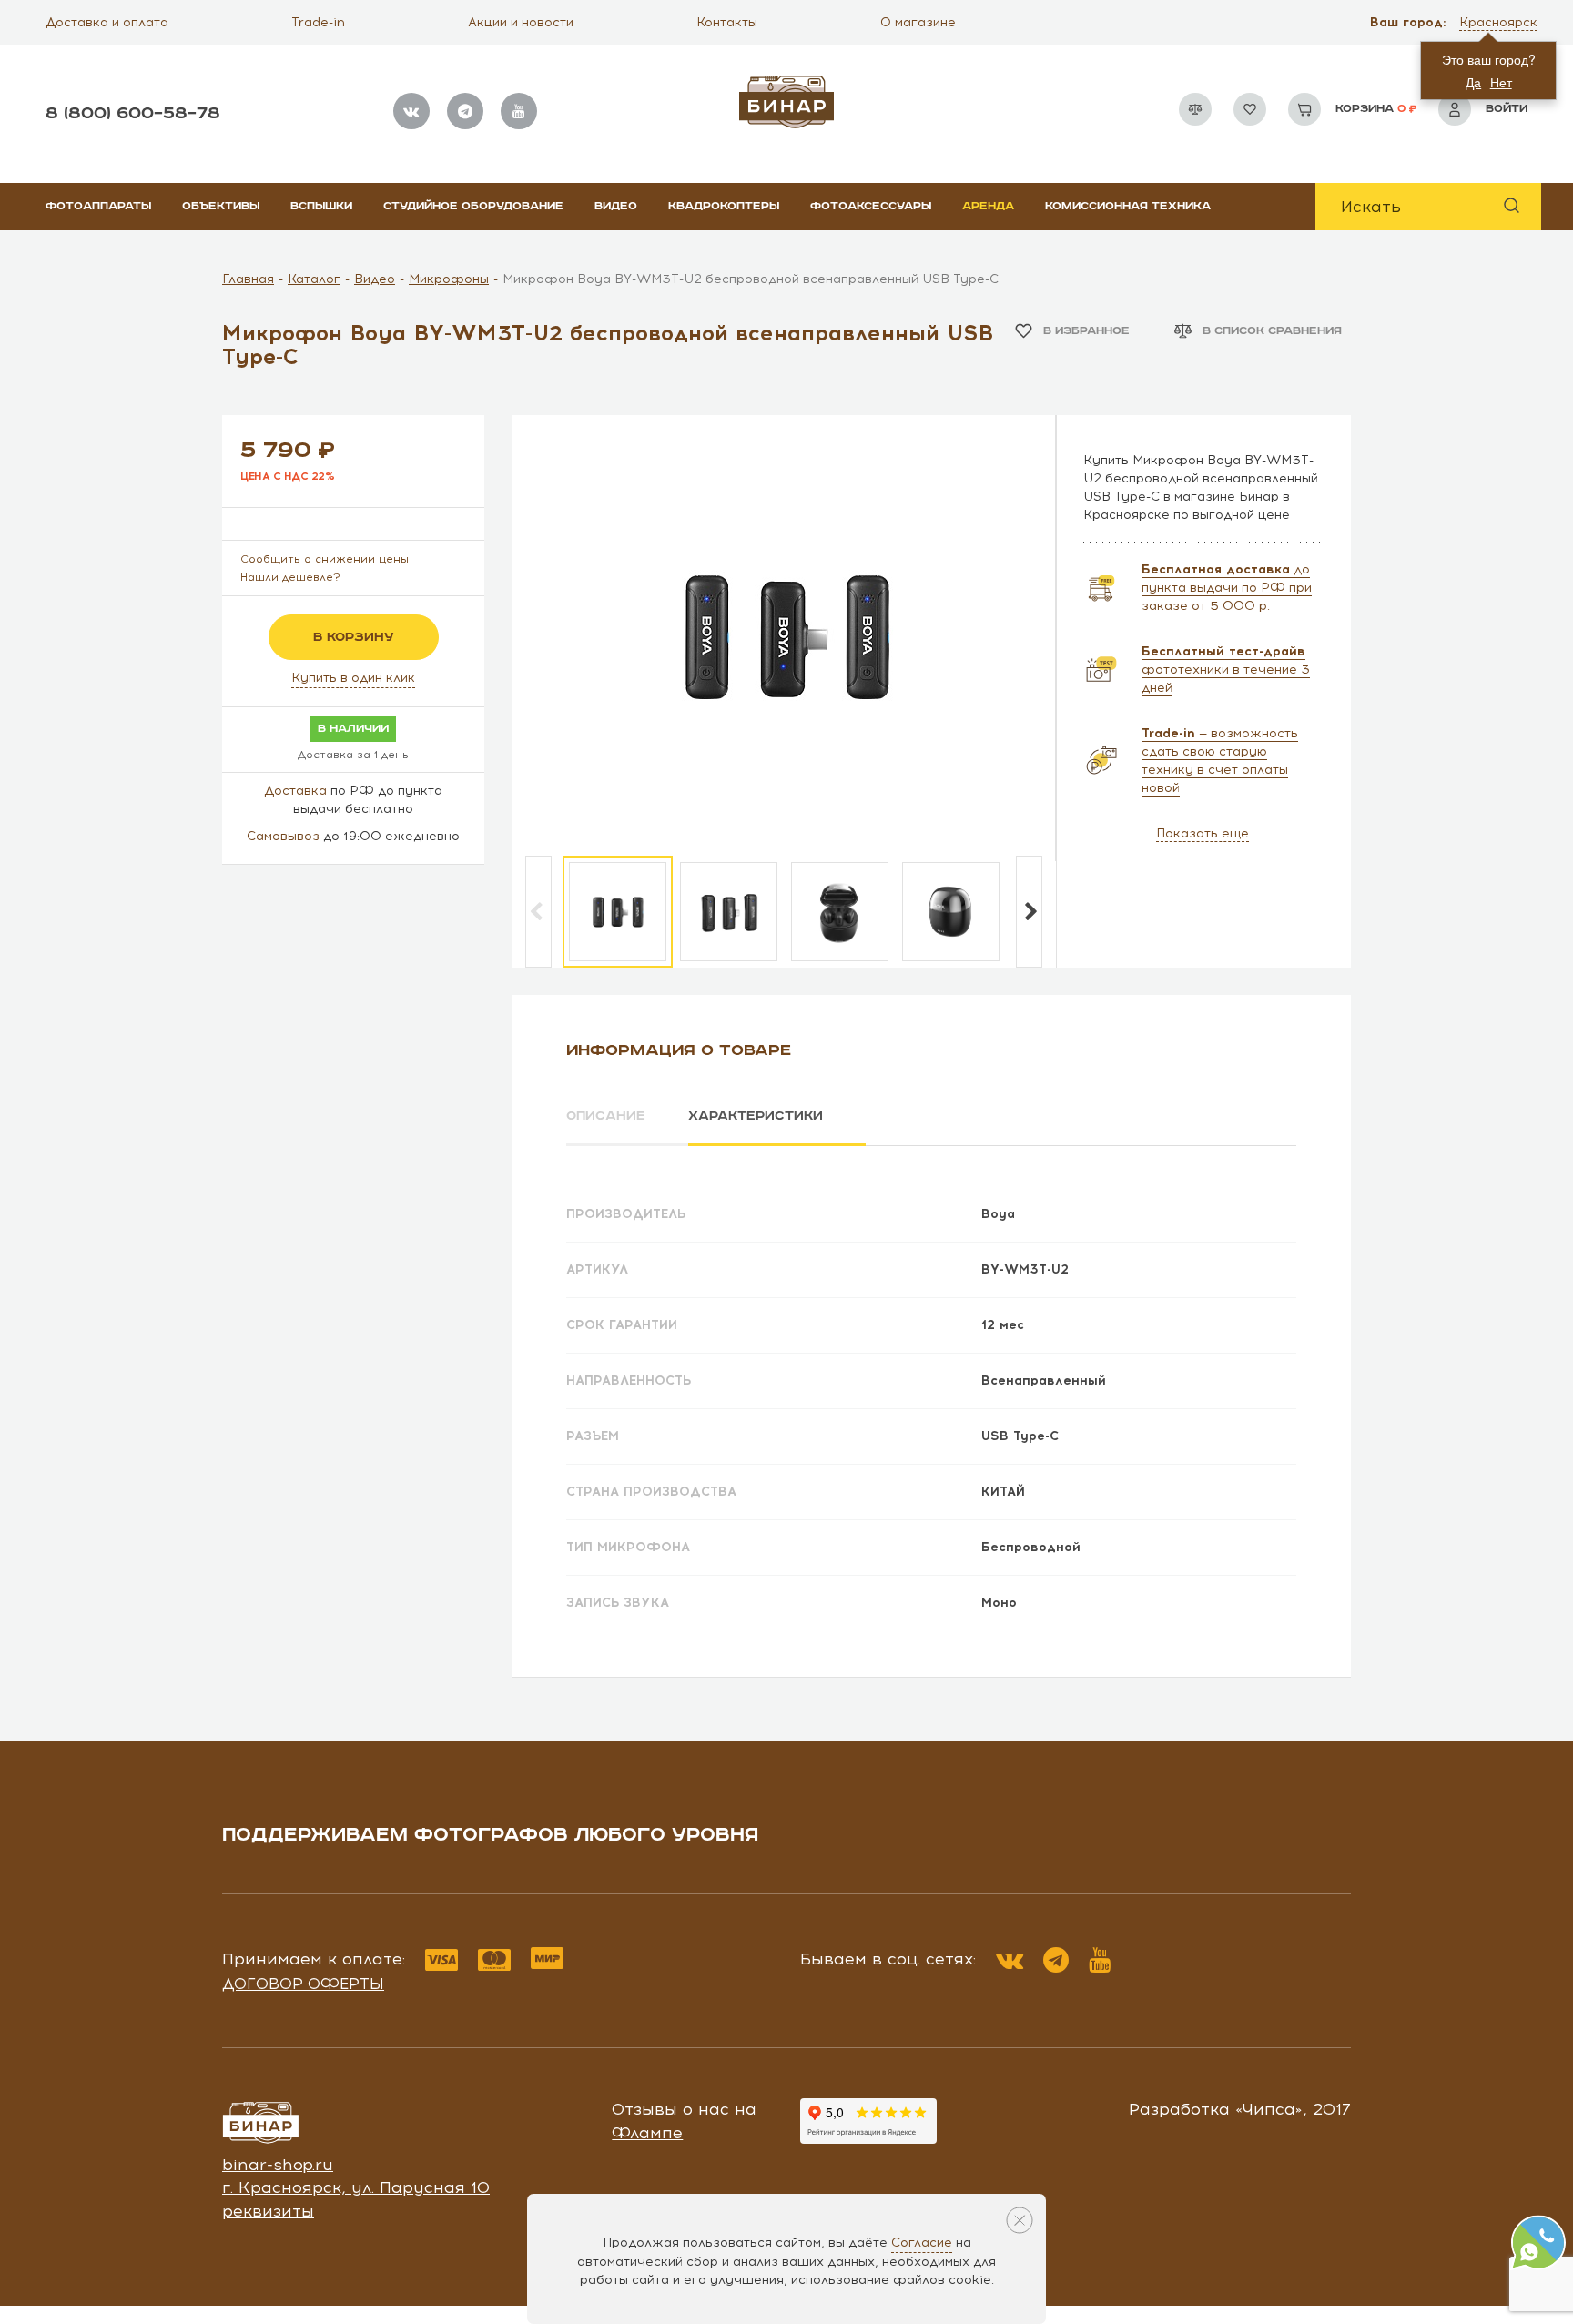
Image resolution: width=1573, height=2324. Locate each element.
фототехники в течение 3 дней (1226, 670)
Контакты (727, 22)
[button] (1500, 23)
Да (1473, 82)
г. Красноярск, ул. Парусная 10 (356, 2187)
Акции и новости (521, 22)
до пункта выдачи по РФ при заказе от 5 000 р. (1227, 588)
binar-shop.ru (278, 2165)
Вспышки (321, 206)
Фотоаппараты (98, 206)
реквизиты (268, 2211)
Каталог (314, 279)
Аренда (988, 206)
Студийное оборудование (473, 206)
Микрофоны (449, 279)
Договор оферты (303, 1984)
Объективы (221, 206)
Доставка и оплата (107, 22)
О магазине (918, 22)
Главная (248, 279)
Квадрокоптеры (724, 206)
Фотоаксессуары (871, 206)
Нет (1501, 82)
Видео (616, 206)
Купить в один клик (353, 678)
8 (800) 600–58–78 (133, 113)
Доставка (295, 791)
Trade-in (318, 22)
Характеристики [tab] (756, 1116)
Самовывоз (283, 836)
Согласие (922, 2243)
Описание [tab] (606, 1116)
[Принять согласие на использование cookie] (1020, 2220)
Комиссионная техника (1128, 206)
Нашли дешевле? (290, 577)
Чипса (1269, 2109)
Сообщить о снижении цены (325, 559)
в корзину (354, 637)
